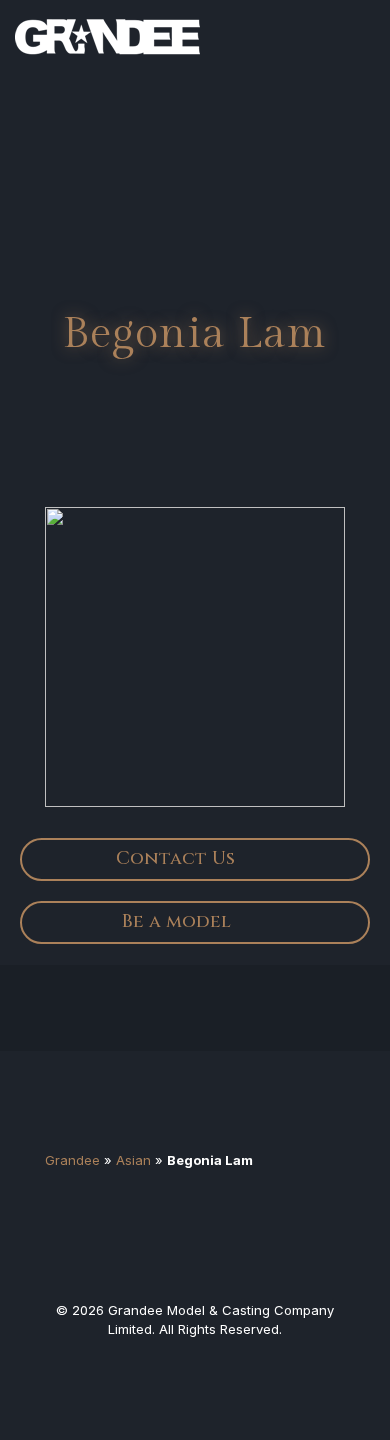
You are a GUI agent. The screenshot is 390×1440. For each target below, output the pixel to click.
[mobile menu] (363, 30)
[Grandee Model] (107, 30)
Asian (133, 1160)
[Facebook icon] (195, 1364)
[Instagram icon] (231, 1364)
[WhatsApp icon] (159, 1364)
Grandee (72, 1160)
